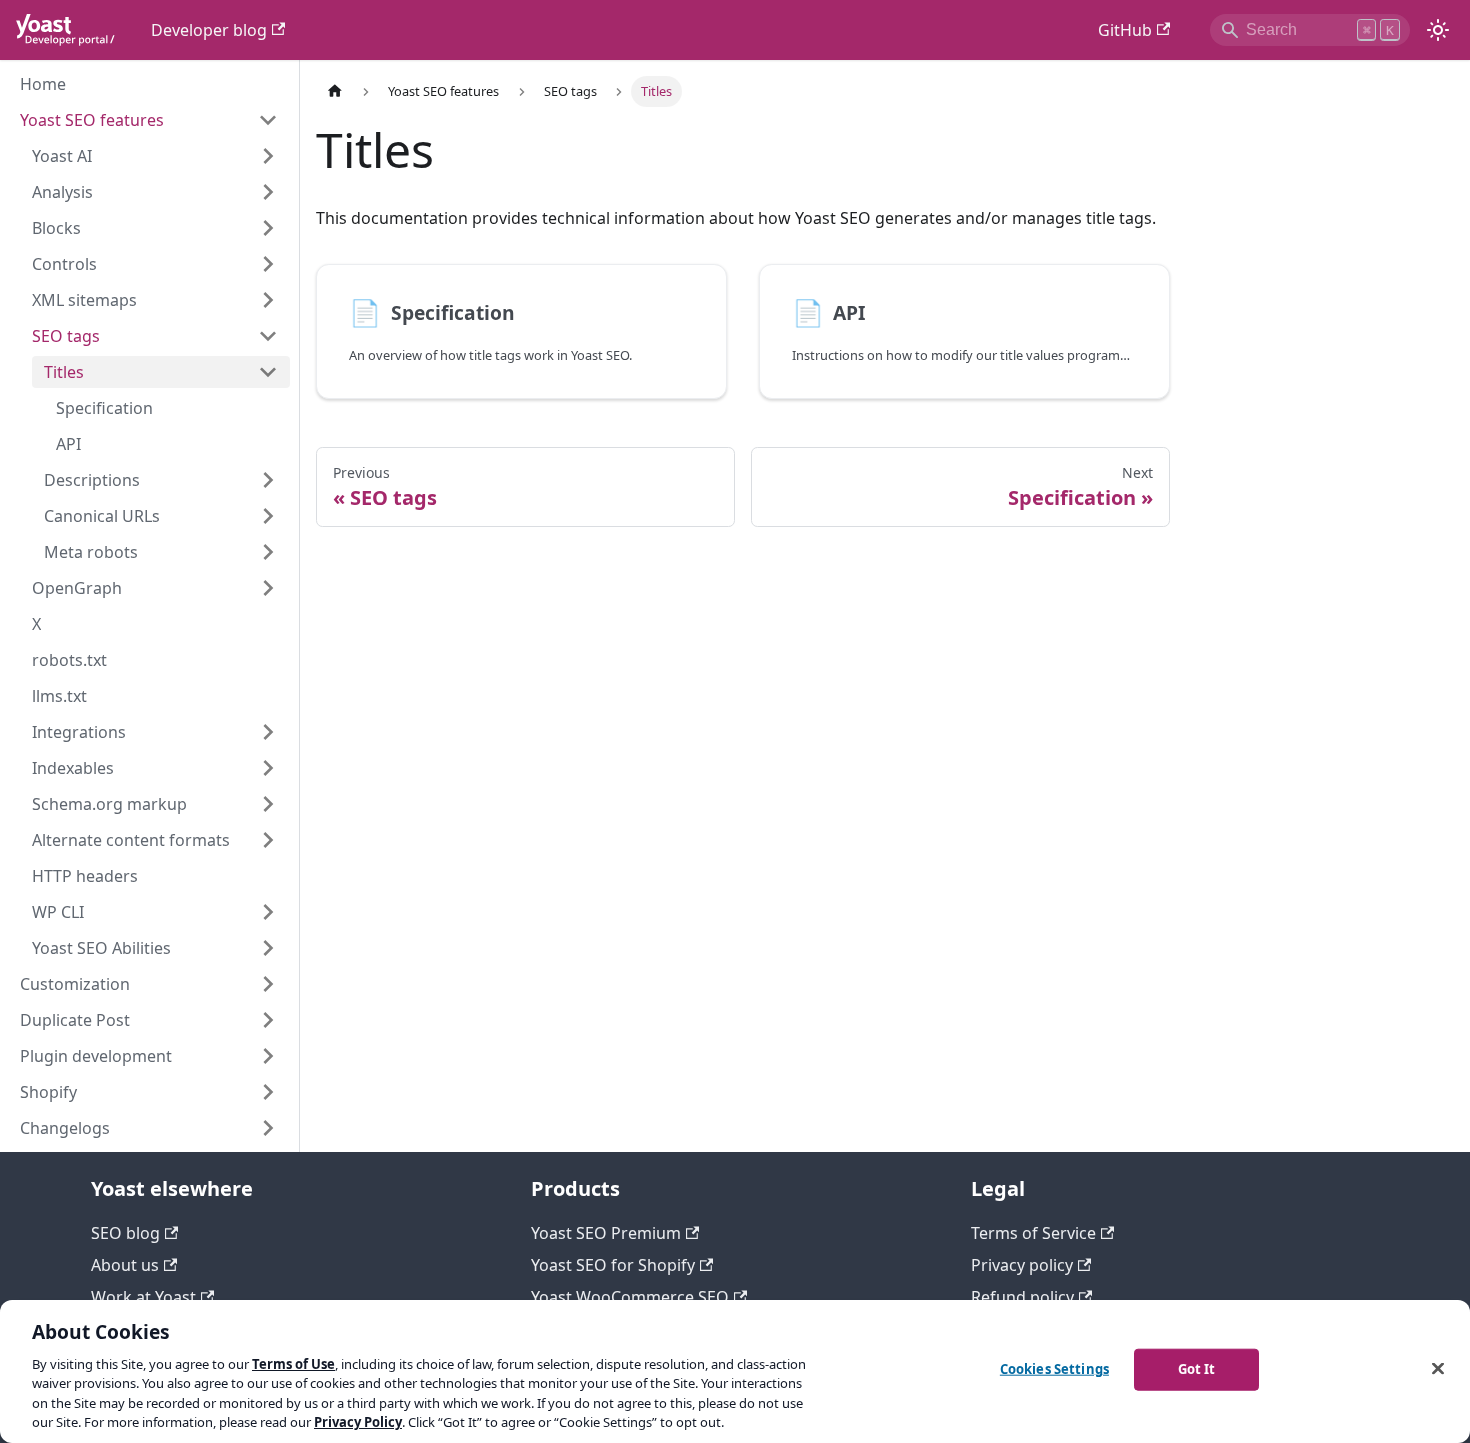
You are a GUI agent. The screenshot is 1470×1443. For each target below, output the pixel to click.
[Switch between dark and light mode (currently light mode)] (1438, 30)
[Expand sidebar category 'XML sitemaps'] (268, 300)
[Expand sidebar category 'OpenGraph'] (268, 588)
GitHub (1125, 30)
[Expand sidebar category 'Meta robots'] (268, 552)
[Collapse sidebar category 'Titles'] (268, 372)
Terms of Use (293, 1364)
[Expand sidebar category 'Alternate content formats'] (268, 840)
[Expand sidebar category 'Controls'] (268, 264)
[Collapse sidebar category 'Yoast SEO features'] (268, 120)
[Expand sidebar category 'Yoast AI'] (268, 156)
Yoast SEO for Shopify (613, 1265)
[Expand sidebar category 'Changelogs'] (268, 1128)
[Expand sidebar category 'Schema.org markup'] (268, 804)
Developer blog (209, 30)
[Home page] (335, 91)
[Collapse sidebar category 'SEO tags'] (268, 336)
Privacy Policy (358, 1422)
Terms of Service (1033, 1233)
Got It (1197, 1369)
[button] (155, 192)
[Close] (1438, 1369)
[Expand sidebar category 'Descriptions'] (268, 480)
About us (125, 1265)
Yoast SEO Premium (606, 1233)
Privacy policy (1022, 1265)
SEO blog (125, 1233)
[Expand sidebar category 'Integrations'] (268, 732)
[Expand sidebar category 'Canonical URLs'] (268, 516)
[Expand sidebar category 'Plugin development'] (268, 1056)
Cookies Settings (1054, 1369)
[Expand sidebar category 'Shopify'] (268, 1092)
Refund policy (1022, 1297)
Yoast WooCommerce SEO (630, 1297)
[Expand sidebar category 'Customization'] (268, 984)
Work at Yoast (143, 1297)
